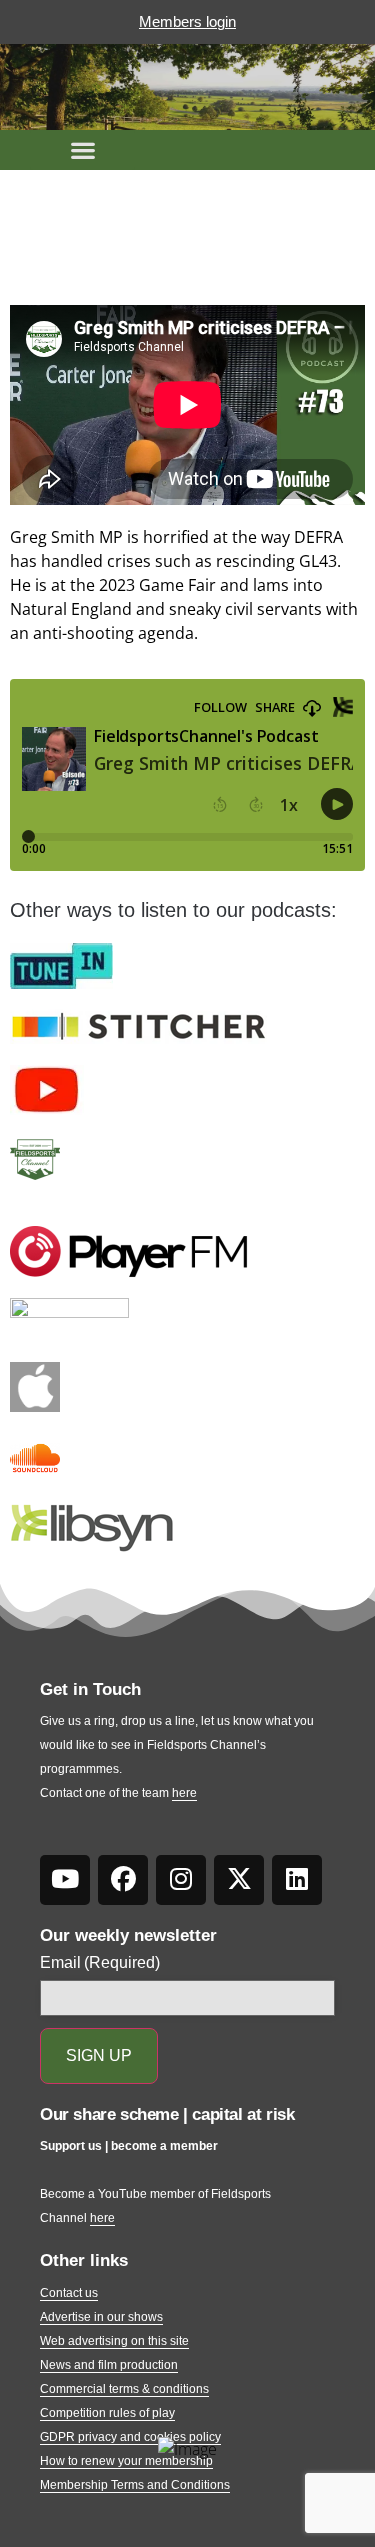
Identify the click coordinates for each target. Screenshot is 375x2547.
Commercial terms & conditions (124, 2389)
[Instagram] (181, 1880)
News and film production (109, 2365)
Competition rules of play (107, 2413)
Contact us (69, 2293)
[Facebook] (123, 1880)
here (184, 1793)
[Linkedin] (297, 1880)
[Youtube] (65, 1880)
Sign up (99, 2055)
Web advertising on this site (114, 2341)
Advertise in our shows (101, 2317)
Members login (187, 21)
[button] (82, 150)
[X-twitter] (239, 1880)
